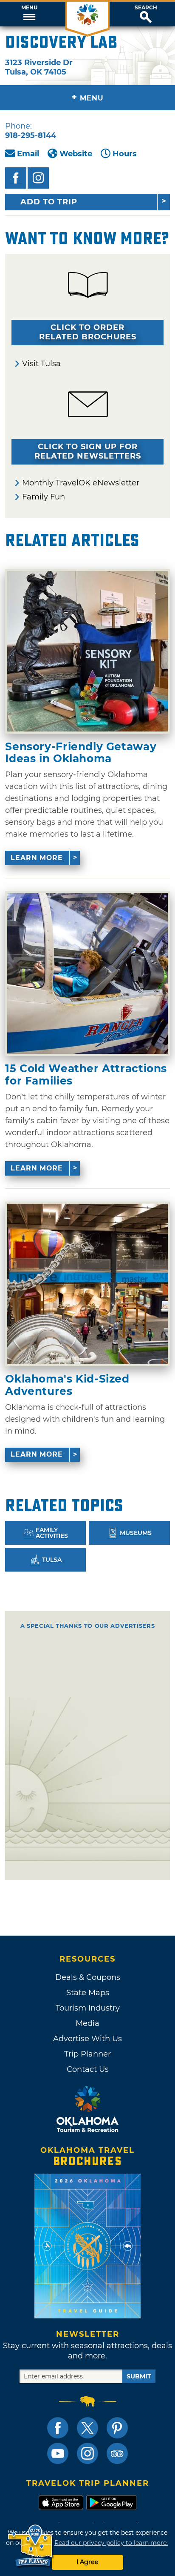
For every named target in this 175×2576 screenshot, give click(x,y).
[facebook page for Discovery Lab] (16, 178)
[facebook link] (58, 2428)
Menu (29, 8)
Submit (139, 2376)
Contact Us (88, 2069)
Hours (125, 154)
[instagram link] (87, 2453)
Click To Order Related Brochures (88, 332)
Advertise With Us (87, 2039)
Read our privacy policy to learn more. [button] (111, 2543)
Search (146, 8)
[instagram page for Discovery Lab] (38, 178)
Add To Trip (49, 202)
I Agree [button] (87, 2562)
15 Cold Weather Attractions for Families (86, 1074)
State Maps (88, 1993)
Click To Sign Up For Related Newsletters (88, 451)
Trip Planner (87, 2054)
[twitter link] (87, 2428)
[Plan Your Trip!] (31, 2546)
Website (76, 154)
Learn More (37, 858)
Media (87, 2023)
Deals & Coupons (88, 1977)
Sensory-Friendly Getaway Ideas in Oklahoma (81, 753)
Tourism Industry (88, 2008)
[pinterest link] (117, 2428)
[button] (29, 14)
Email (28, 154)
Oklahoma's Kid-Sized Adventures (67, 1385)
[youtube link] (58, 2453)
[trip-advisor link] (117, 2453)
